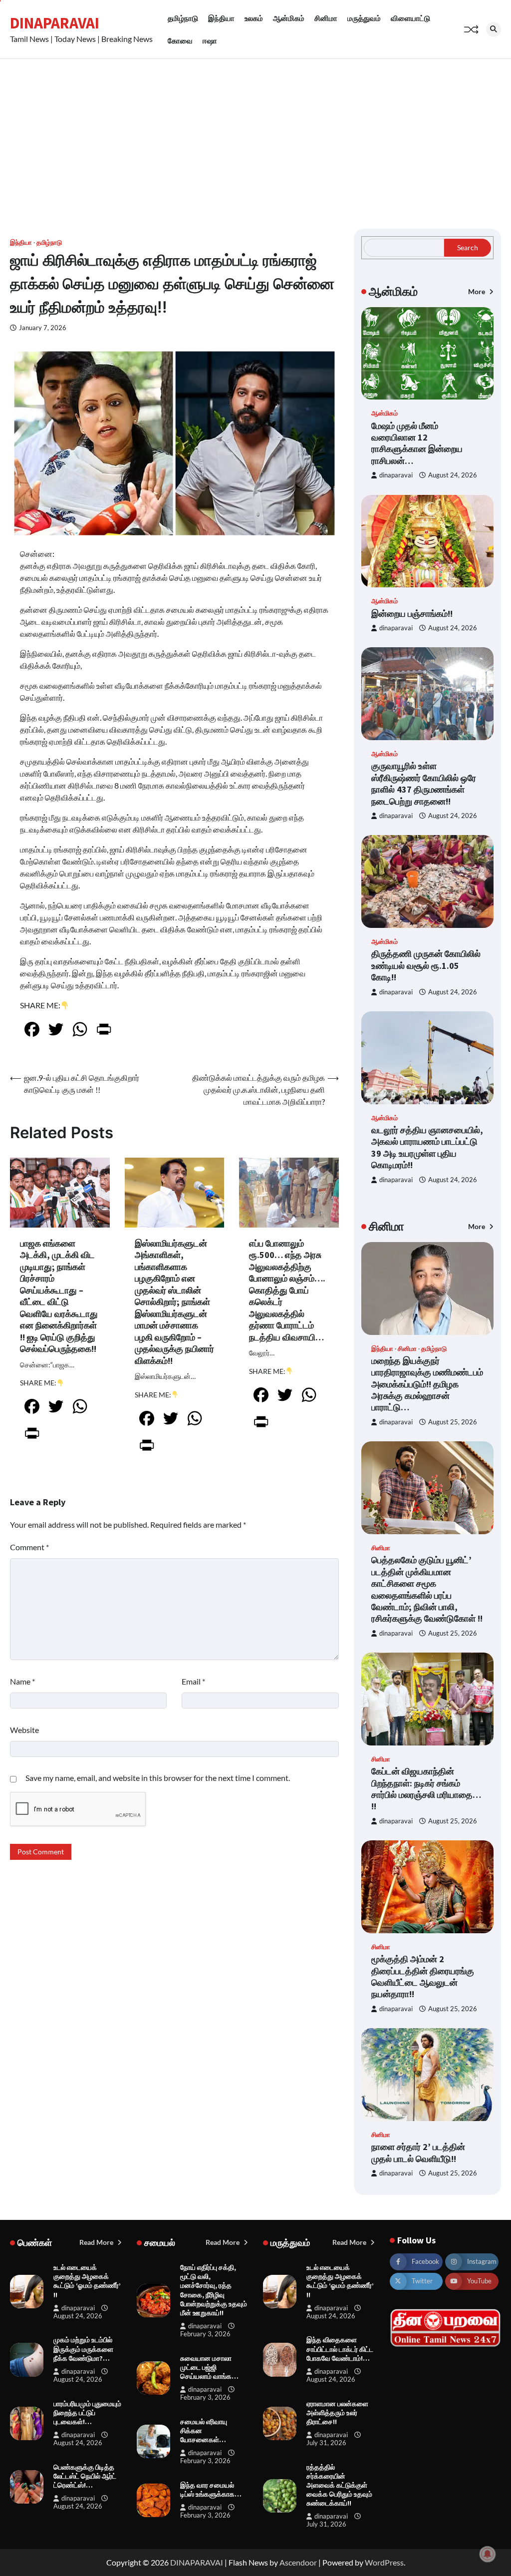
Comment (29, 1547)
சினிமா (326, 18)
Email (193, 1681)
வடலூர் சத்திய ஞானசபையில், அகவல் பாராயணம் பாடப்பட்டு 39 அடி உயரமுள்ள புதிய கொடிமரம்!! (427, 1147)
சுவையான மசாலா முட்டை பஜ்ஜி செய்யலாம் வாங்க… (209, 2367)
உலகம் (254, 18)
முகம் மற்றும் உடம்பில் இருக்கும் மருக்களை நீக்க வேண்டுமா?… (83, 2349)
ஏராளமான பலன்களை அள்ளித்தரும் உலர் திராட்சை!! (337, 2413)
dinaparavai (396, 475)
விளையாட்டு (410, 18)
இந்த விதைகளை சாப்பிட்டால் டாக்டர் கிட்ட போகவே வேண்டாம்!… (340, 2349)
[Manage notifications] (488, 2554)
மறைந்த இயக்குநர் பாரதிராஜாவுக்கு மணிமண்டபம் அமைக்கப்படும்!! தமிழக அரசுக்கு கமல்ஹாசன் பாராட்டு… (427, 1384)
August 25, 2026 (453, 1422)
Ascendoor (298, 2562)
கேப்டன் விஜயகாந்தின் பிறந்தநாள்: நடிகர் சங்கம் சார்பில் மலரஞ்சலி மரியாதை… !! (426, 1789)
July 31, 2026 (326, 2443)
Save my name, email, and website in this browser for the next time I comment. (158, 1778)
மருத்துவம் (364, 18)
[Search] (494, 29)
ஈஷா (210, 40)
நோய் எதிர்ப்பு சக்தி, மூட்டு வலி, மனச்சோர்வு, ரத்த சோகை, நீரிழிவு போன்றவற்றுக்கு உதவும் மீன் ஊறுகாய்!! (214, 2290)
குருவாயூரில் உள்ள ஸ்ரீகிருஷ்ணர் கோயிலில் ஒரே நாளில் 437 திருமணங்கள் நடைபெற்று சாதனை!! (424, 783)
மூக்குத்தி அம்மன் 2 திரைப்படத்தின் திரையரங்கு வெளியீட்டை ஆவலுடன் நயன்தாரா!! (423, 1976)
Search (468, 247)
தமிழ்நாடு (183, 18)
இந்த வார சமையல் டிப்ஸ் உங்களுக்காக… (211, 2490)
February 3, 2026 (205, 2334)
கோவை (180, 40)
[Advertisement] (255, 134)
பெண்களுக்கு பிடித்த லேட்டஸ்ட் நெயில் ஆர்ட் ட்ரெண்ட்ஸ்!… (85, 2476)
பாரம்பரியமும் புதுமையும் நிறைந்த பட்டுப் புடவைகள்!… (87, 2413)
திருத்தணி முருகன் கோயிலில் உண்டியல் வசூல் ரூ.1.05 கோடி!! (426, 965)
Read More (97, 2242)
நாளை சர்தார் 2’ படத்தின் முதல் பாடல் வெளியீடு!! (418, 2152)
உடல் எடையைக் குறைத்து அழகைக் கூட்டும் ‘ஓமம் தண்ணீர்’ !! (87, 2281)
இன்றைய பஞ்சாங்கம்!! (412, 614)
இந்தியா (221, 18)
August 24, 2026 (453, 475)
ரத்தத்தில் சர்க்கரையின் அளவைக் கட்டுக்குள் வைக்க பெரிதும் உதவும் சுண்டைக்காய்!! (339, 2485)
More (477, 291)
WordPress (384, 2562)
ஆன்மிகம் (289, 18)
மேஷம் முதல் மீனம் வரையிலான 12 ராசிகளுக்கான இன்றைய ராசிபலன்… (417, 443)
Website (24, 1730)
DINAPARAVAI (55, 23)
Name (22, 1681)
